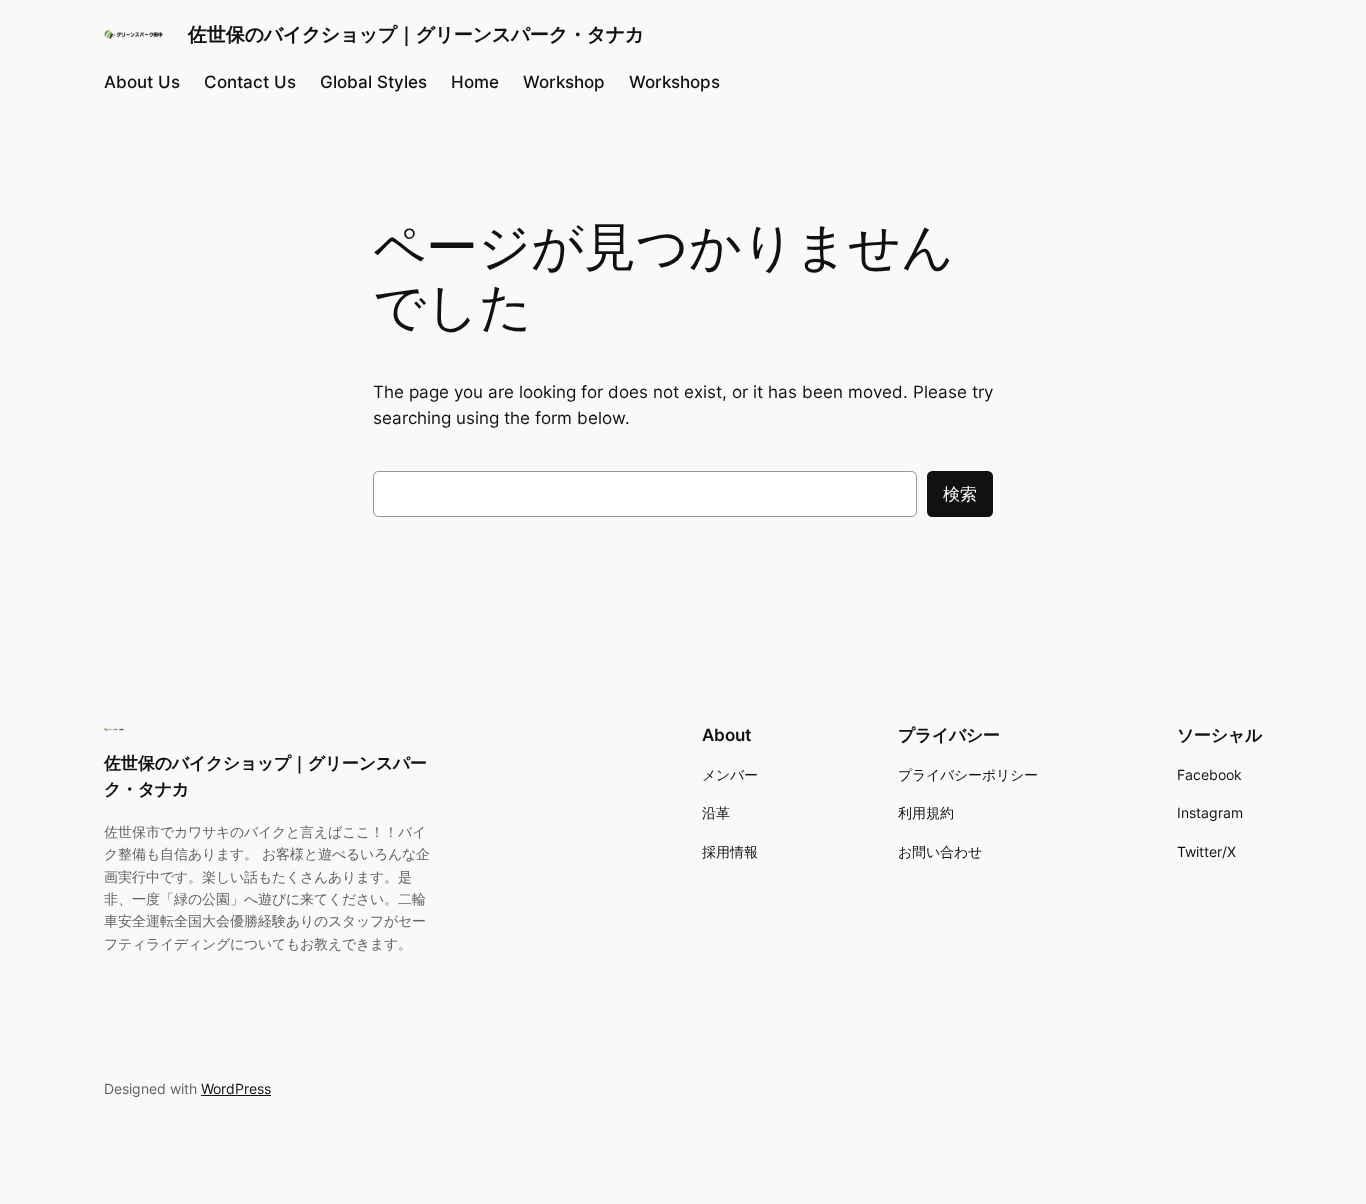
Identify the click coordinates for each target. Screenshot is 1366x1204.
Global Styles (373, 82)
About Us (142, 82)
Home (475, 82)
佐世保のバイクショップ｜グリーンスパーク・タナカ (416, 34)
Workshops (674, 82)
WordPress (236, 1088)
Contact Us (250, 82)
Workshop (564, 82)
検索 (960, 494)
